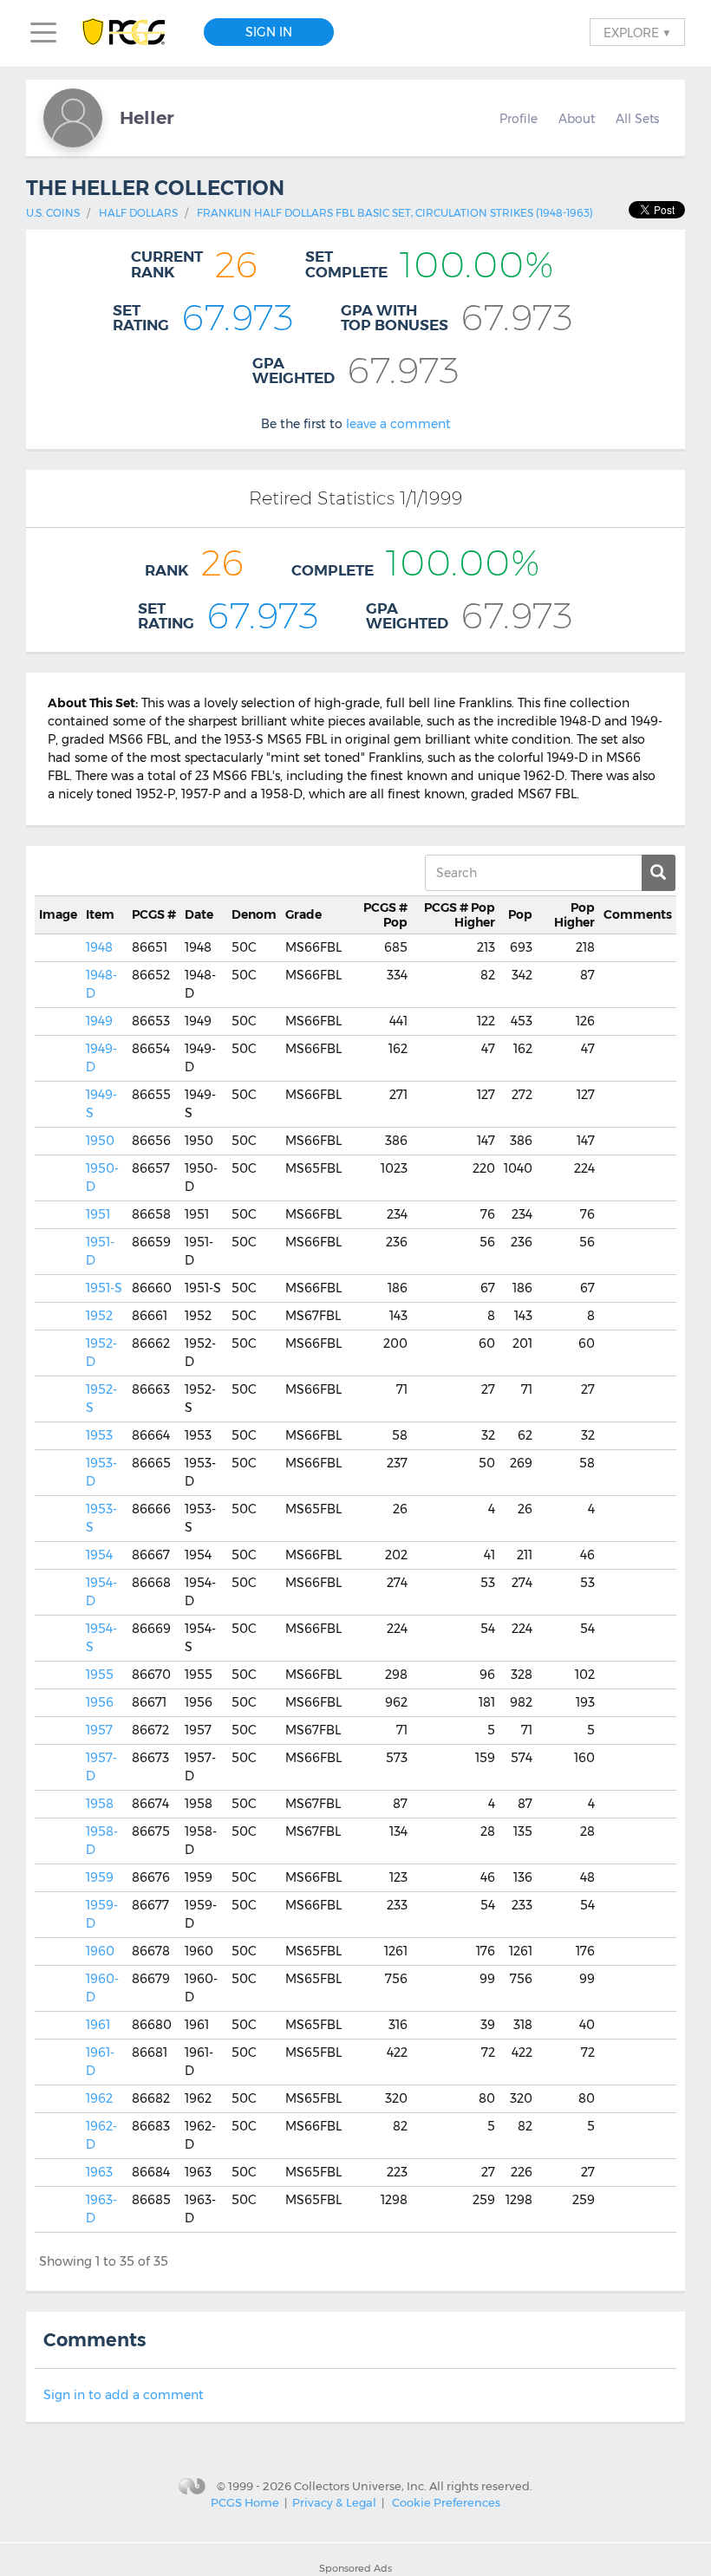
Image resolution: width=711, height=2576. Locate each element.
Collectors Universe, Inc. (360, 2486)
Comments (638, 914)
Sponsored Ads (355, 2568)
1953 (99, 1435)
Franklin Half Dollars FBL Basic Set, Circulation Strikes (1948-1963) (395, 213)
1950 (100, 1141)
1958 (100, 1804)
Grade (303, 914)
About (577, 119)
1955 (100, 1675)
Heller (147, 117)
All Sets (637, 119)
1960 (100, 1951)
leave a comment (398, 424)
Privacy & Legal (334, 2502)
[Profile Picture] (73, 118)
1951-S (104, 1288)
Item (100, 914)
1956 (100, 1702)
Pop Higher (460, 915)
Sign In (269, 32)
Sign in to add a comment (124, 2395)
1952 (99, 1316)
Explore (637, 32)
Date (199, 914)
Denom (254, 914)
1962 (99, 2098)
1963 (99, 2172)
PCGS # (154, 914)
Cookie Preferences (446, 2502)
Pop (385, 915)
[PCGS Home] (132, 33)
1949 (99, 1021)
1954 (99, 1555)
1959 (100, 1877)
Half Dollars (138, 213)
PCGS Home (245, 2502)
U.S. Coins (53, 213)
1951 (98, 1214)
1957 (99, 1730)
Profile (519, 119)
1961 (98, 2025)
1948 (99, 947)
